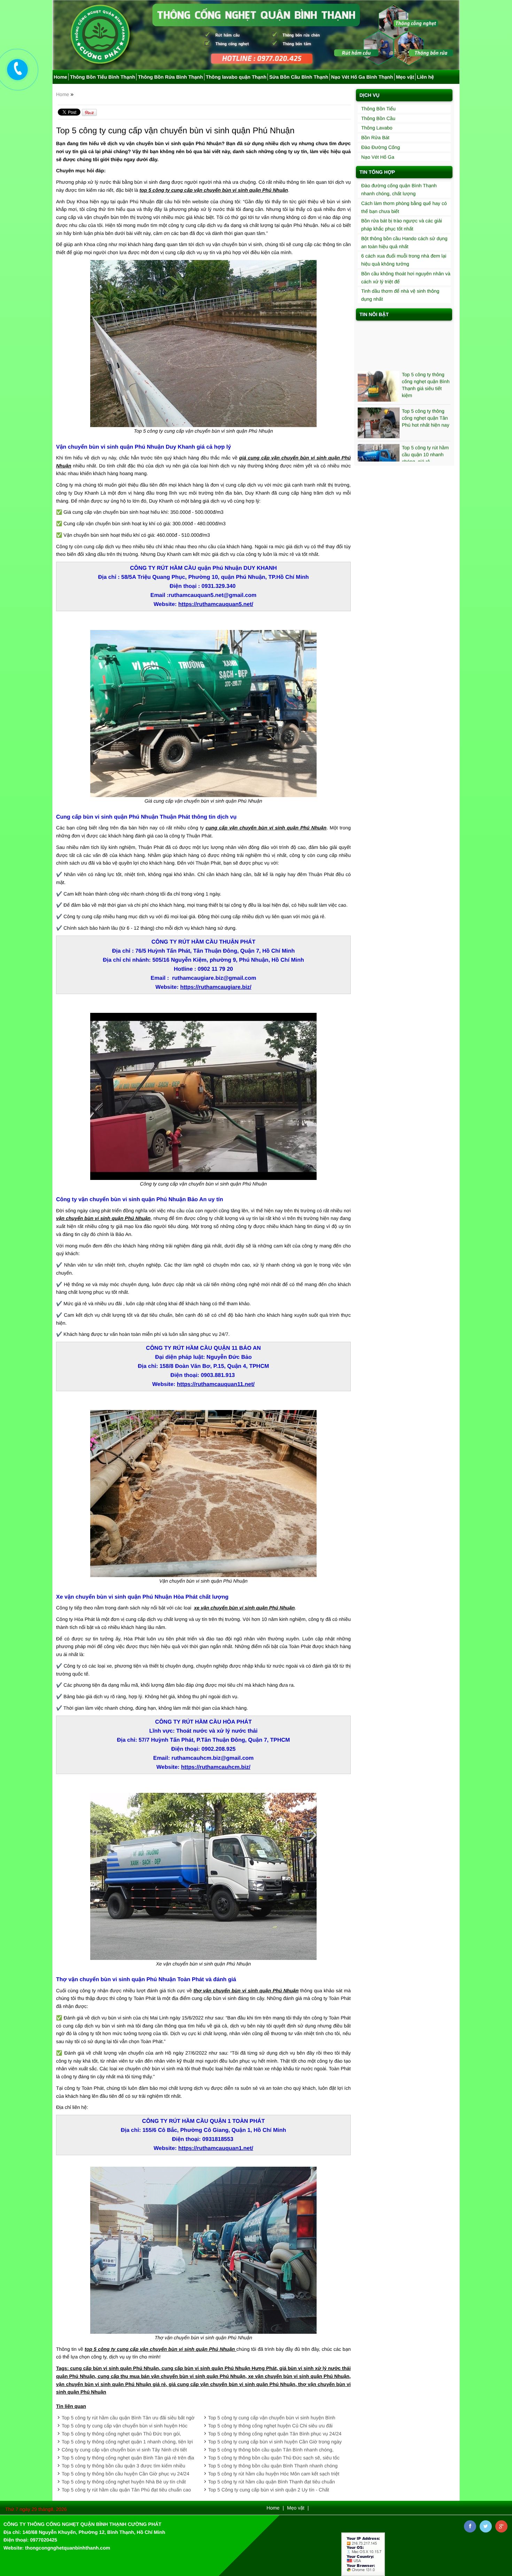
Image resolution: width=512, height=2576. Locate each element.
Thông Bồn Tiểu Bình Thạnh (103, 77)
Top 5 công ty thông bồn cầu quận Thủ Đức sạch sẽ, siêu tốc (274, 2458)
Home (60, 77)
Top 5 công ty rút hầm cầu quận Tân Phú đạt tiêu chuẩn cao (126, 2490)
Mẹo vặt (405, 77)
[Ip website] (363, 2554)
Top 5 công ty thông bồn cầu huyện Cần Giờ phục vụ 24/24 (125, 2474)
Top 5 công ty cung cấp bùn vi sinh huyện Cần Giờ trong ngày (275, 2442)
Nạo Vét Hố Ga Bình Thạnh (362, 77)
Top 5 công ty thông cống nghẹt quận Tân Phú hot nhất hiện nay (426, 379)
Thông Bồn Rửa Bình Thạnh (170, 77)
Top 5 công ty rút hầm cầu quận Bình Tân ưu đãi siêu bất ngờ (128, 2418)
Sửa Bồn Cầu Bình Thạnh (299, 77)
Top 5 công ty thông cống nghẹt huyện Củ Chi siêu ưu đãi (270, 2426)
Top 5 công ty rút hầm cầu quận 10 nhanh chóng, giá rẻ (425, 415)
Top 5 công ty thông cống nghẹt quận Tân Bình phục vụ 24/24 (275, 2434)
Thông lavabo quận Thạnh (236, 77)
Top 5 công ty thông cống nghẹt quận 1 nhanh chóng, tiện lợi (127, 2442)
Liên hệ (425, 77)
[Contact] (17, 69)
